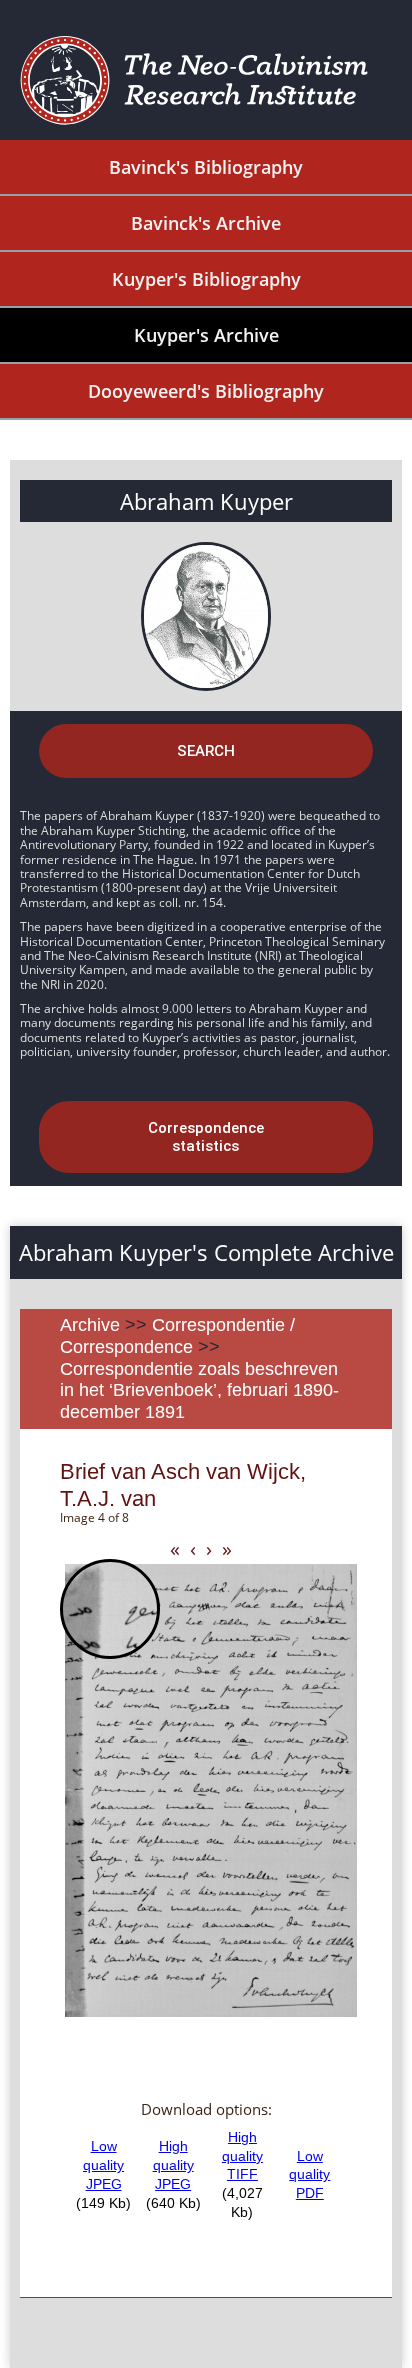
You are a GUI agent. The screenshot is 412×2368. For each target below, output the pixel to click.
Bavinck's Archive (206, 223)
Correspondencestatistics (206, 1137)
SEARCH (206, 751)
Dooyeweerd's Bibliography (206, 391)
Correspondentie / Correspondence (177, 1336)
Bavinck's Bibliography (206, 167)
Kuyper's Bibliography (206, 279)
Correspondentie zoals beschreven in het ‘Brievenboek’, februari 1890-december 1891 (199, 1390)
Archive (90, 1325)
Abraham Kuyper (206, 501)
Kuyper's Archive (206, 335)
